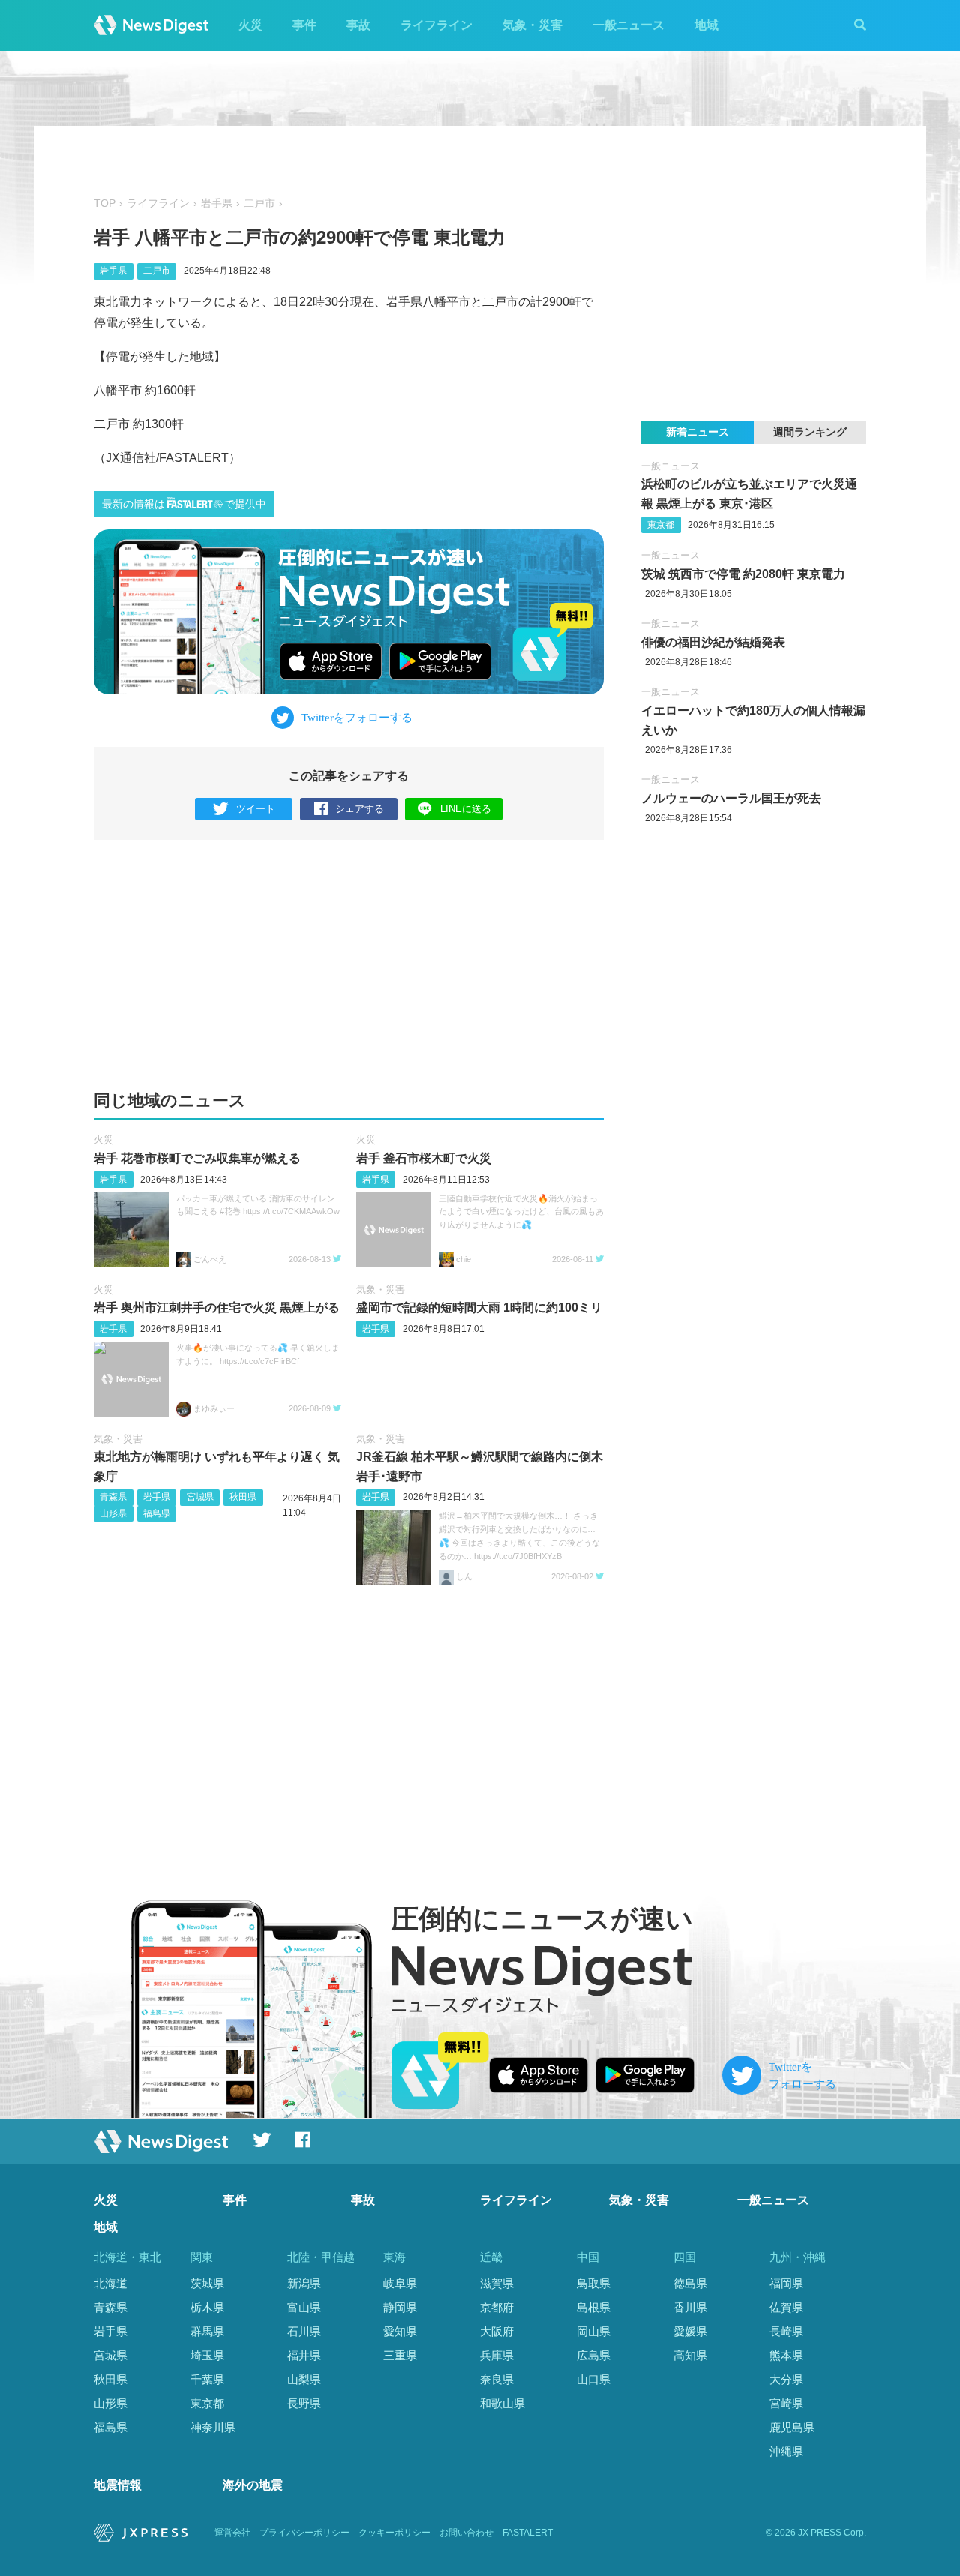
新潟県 (304, 2283)
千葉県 (207, 2379)
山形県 (113, 1513)
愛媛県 (690, 2331)
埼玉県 (207, 2355)
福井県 (304, 2355)
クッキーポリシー (394, 2533)
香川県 (690, 2307)
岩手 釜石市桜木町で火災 (424, 1158)
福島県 (157, 1513)
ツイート (256, 809)
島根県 (594, 2307)
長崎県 (786, 2331)
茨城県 (207, 2283)
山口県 (594, 2379)
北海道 (111, 2283)
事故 (358, 25)
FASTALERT (528, 2533)
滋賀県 (497, 2283)
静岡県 (400, 2307)
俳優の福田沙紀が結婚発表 (713, 642)
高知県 (690, 2355)
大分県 (786, 2379)
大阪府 (497, 2331)
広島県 (594, 2355)
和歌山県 (502, 2403)
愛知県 (400, 2331)
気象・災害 (532, 25)
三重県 (400, 2355)
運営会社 (232, 2533)
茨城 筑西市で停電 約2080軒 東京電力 (743, 574)
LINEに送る (466, 809)
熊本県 (786, 2355)
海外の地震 (253, 2485)
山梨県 (304, 2379)
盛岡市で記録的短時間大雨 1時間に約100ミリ (479, 1307)
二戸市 (259, 204)
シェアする (360, 809)
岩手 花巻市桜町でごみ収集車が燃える (197, 1158)
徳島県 (690, 2283)
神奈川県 (213, 2427)
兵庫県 (497, 2355)
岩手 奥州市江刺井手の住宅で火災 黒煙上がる (217, 1307)
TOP (105, 204)
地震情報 (118, 2485)
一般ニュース (628, 25)
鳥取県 (594, 2283)
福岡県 (786, 2283)
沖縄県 (786, 2451)
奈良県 (497, 2379)
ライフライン (436, 25)
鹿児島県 (792, 2427)
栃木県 (207, 2307)
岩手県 (217, 204)
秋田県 (243, 1497)
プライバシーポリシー (304, 2533)
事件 (304, 25)
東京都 (661, 525)
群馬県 (207, 2331)
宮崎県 (786, 2403)
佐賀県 (786, 2307)
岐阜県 (400, 2283)
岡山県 (594, 2331)
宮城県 (200, 1497)
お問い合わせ (466, 2533)
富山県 (304, 2307)
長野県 (304, 2403)
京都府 (497, 2307)
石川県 (304, 2331)
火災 (250, 25)
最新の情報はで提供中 (184, 504)
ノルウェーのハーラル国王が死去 (731, 798)
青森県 (113, 1497)
